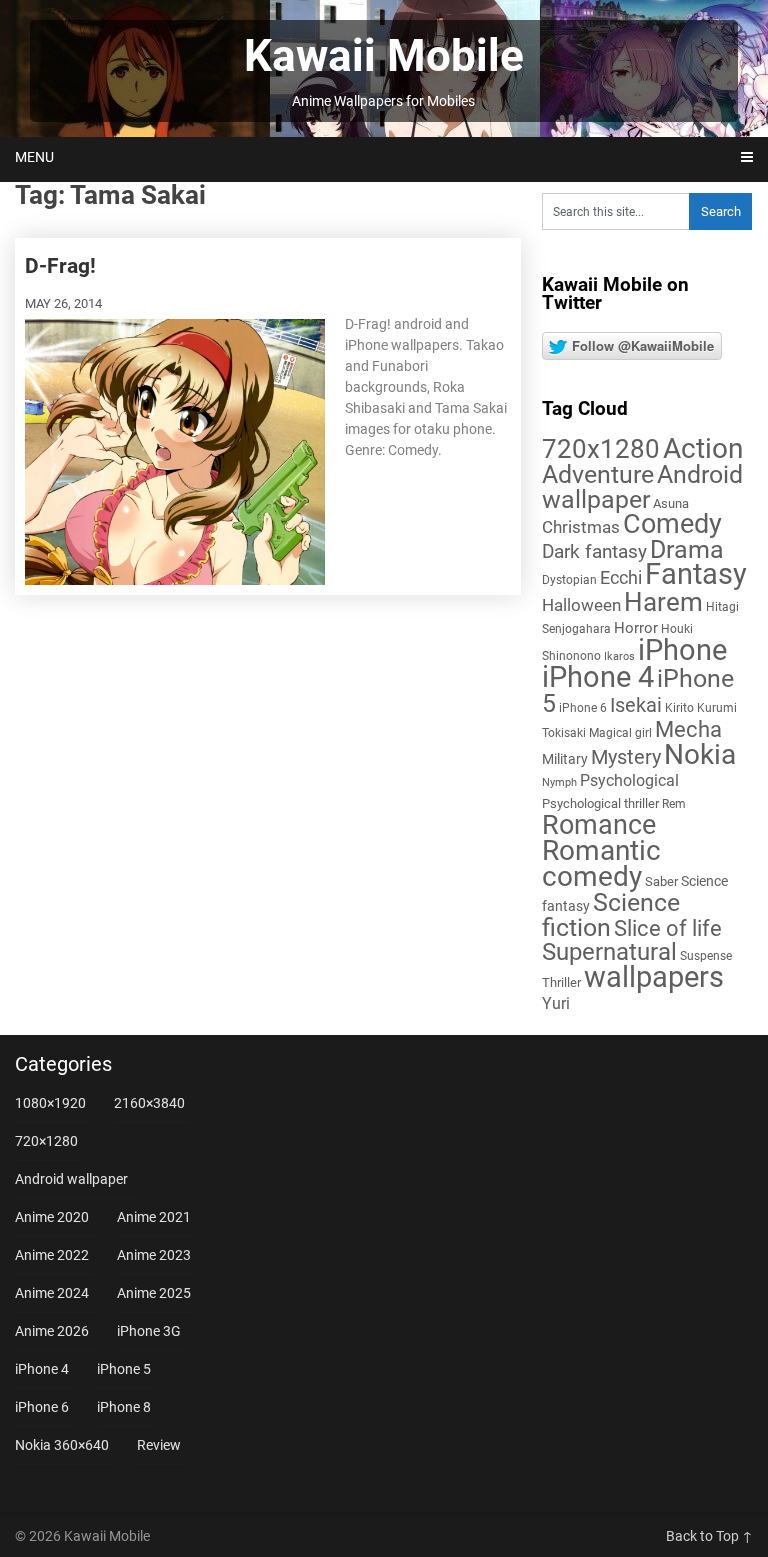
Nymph (559, 782)
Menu (34, 157)
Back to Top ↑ (709, 1536)
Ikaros (619, 656)
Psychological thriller (600, 803)
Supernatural (609, 952)
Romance (599, 825)
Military (565, 759)
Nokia (700, 754)
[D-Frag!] (175, 450)
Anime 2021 (154, 1217)
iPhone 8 (124, 1407)
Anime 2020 (52, 1217)
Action (703, 448)
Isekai (636, 705)
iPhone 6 (583, 708)
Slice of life (668, 928)
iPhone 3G (149, 1331)
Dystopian (569, 580)
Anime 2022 (52, 1255)
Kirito (679, 708)
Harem (663, 601)
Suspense (706, 956)
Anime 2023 (154, 1255)
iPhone (682, 650)
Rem (674, 804)
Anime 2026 (52, 1331)
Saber (661, 881)
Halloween (581, 605)
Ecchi (621, 577)
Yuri (556, 1003)
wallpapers (654, 977)
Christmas (581, 527)
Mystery (626, 757)
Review (159, 1445)
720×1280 (46, 1141)
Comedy (672, 524)
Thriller (561, 982)
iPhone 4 (598, 677)
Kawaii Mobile (384, 56)
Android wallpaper (642, 487)
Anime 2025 (154, 1293)
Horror (636, 628)
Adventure (598, 474)
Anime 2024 (52, 1293)
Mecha (688, 729)
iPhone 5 (124, 1369)
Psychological (629, 780)
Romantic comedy (601, 863)
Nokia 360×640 (62, 1445)
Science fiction (611, 915)
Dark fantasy (594, 552)
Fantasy (696, 574)
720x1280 (601, 449)
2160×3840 (149, 1103)
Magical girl (620, 733)
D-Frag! (60, 266)
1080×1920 (50, 1103)
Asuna (671, 503)
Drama (687, 549)
